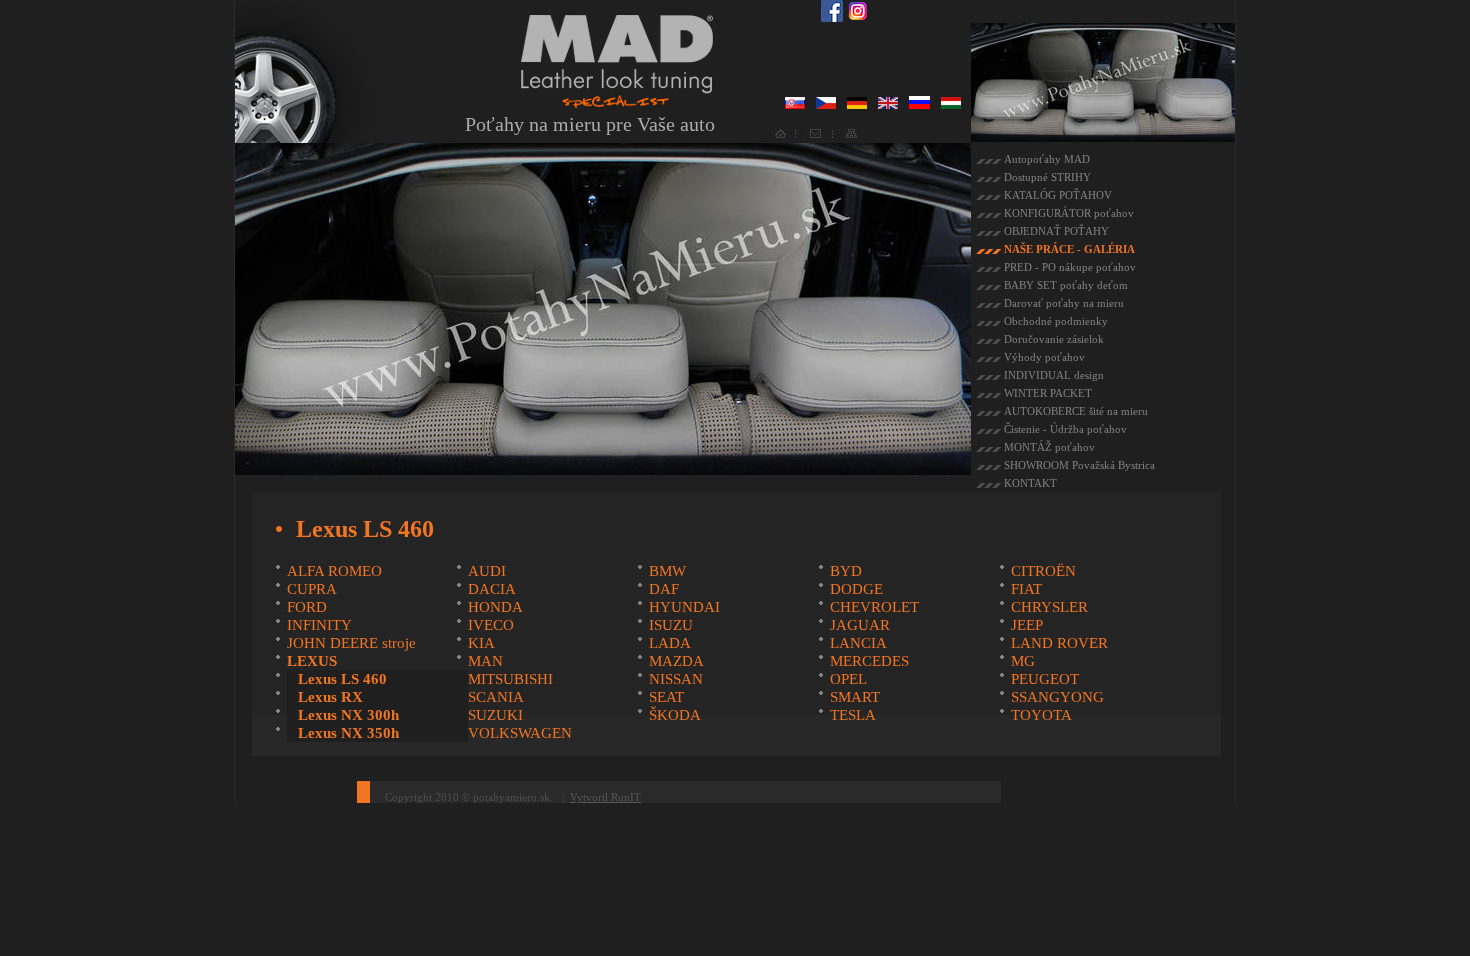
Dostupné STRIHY (1047, 177)
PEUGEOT (1045, 679)
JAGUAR (860, 625)
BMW (667, 571)
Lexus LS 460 (342, 679)
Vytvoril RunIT (605, 797)
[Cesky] (826, 105)
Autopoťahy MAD (1047, 159)
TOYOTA (1041, 715)
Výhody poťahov (1044, 357)
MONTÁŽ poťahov (1049, 447)
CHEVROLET (874, 607)
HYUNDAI (684, 607)
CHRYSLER (1049, 607)
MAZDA (676, 661)
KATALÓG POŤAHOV (1058, 195)
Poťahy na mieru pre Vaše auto (590, 124)
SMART (855, 697)
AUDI (487, 571)
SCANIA (496, 697)
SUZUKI (495, 715)
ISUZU (671, 625)
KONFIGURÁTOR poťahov (1069, 213)
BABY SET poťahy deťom (1066, 285)
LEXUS (312, 661)
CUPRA (312, 589)
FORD (307, 607)
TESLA (853, 715)
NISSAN (676, 679)
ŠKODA (675, 715)
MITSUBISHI (510, 679)
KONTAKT (1030, 483)
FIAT (1026, 589)
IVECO (491, 625)
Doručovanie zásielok (1054, 339)
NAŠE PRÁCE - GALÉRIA (1069, 249)
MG (1023, 661)
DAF (664, 589)
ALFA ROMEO (334, 571)
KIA (481, 643)
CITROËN (1043, 571)
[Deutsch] (857, 105)
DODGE (856, 589)
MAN (485, 661)
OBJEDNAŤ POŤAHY (1056, 231)
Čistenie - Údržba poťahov (1065, 429)
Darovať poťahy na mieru (1064, 303)
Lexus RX (330, 697)
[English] (888, 105)
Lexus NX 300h (348, 715)
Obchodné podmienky (1056, 321)
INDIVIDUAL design (1054, 375)
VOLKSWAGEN (520, 733)
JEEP (1027, 625)
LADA (670, 643)
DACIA (492, 589)
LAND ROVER (1059, 643)
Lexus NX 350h (348, 733)
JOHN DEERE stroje (351, 643)
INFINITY (319, 625)
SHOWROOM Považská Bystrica (1079, 465)
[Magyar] (951, 105)
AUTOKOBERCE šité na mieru (1076, 411)
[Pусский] (919, 105)
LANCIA (858, 643)
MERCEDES (869, 661)
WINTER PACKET (1048, 393)
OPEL (848, 679)
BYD (846, 571)
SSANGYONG (1057, 697)
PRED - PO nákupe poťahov (1070, 267)
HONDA (495, 607)
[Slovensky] (795, 105)
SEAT (666, 697)
